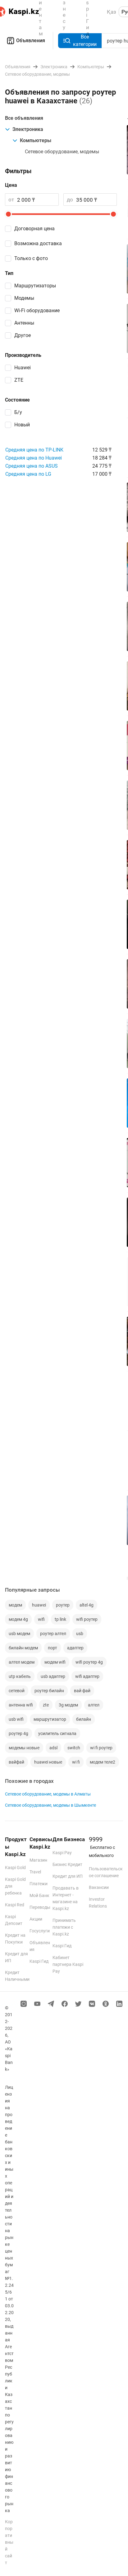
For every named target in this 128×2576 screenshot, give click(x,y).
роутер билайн (49, 1691)
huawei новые (48, 1762)
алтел (94, 1705)
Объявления (31, 40)
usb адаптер (53, 1676)
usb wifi (16, 1719)
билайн (84, 1719)
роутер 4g (18, 1733)
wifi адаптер (87, 1676)
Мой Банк (39, 1895)
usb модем (19, 1634)
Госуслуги (40, 1931)
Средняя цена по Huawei (34, 458)
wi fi (76, 1762)
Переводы (40, 1907)
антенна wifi (21, 1705)
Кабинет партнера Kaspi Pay (68, 1964)
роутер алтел (53, 1634)
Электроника (28, 129)
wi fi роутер (101, 1748)
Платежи (39, 1884)
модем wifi (55, 1662)
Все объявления (24, 118)
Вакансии (99, 1887)
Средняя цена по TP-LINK (34, 450)
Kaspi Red (15, 1905)
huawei (39, 1605)
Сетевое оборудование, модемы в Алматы (48, 1794)
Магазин (38, 1860)
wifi (41, 1619)
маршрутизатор (50, 1719)
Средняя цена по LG (28, 474)
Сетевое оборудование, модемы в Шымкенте (50, 1805)
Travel (35, 1872)
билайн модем (23, 1648)
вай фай (82, 1691)
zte (46, 1705)
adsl (53, 1748)
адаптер (75, 1648)
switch (74, 1748)
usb (80, 1634)
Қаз (112, 12)
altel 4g (87, 1605)
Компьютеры (36, 140)
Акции (36, 1919)
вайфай (16, 1762)
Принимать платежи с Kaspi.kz (64, 1927)
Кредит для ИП (68, 1876)
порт (53, 1648)
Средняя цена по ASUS (32, 466)
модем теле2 (103, 1762)
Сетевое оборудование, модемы (62, 152)
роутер (63, 1605)
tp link (60, 1619)
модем (15, 1605)
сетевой (17, 1691)
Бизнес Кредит (67, 1864)
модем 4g (18, 1619)
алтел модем (22, 1662)
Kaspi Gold (15, 1868)
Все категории (85, 40)
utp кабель (20, 1676)
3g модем (68, 1705)
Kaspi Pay (62, 1853)
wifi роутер (87, 1619)
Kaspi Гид (39, 1961)
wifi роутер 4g (89, 1662)
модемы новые (24, 1748)
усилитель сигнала (57, 1733)
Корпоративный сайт (9, 2542)
